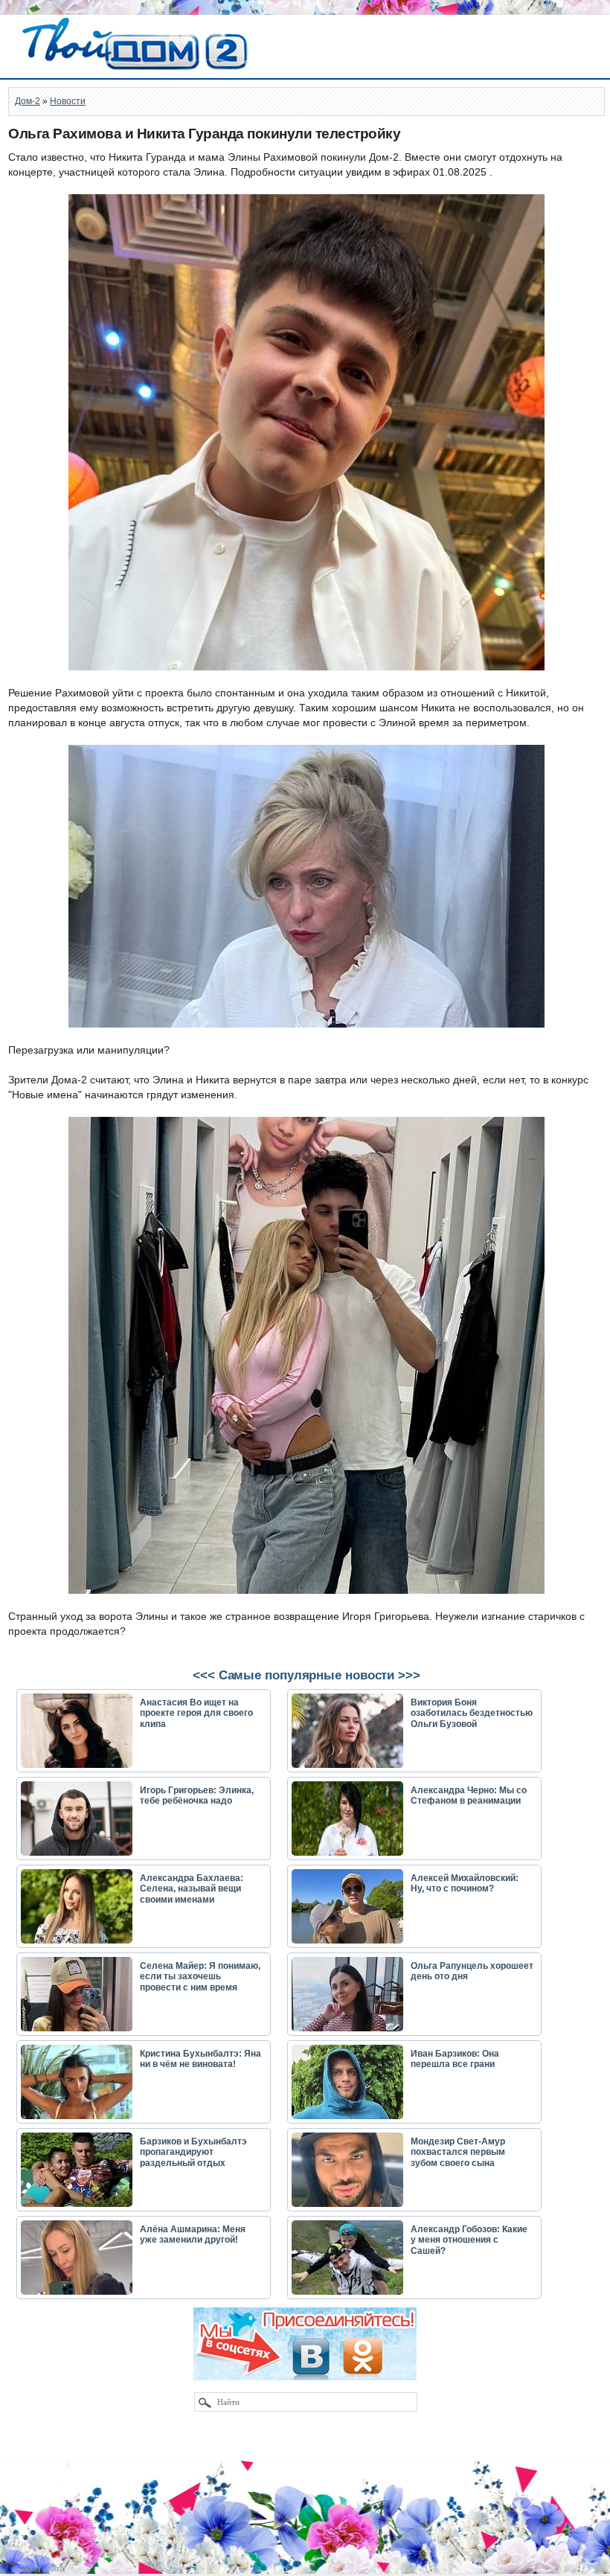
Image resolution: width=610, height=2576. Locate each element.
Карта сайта (41, 2569)
